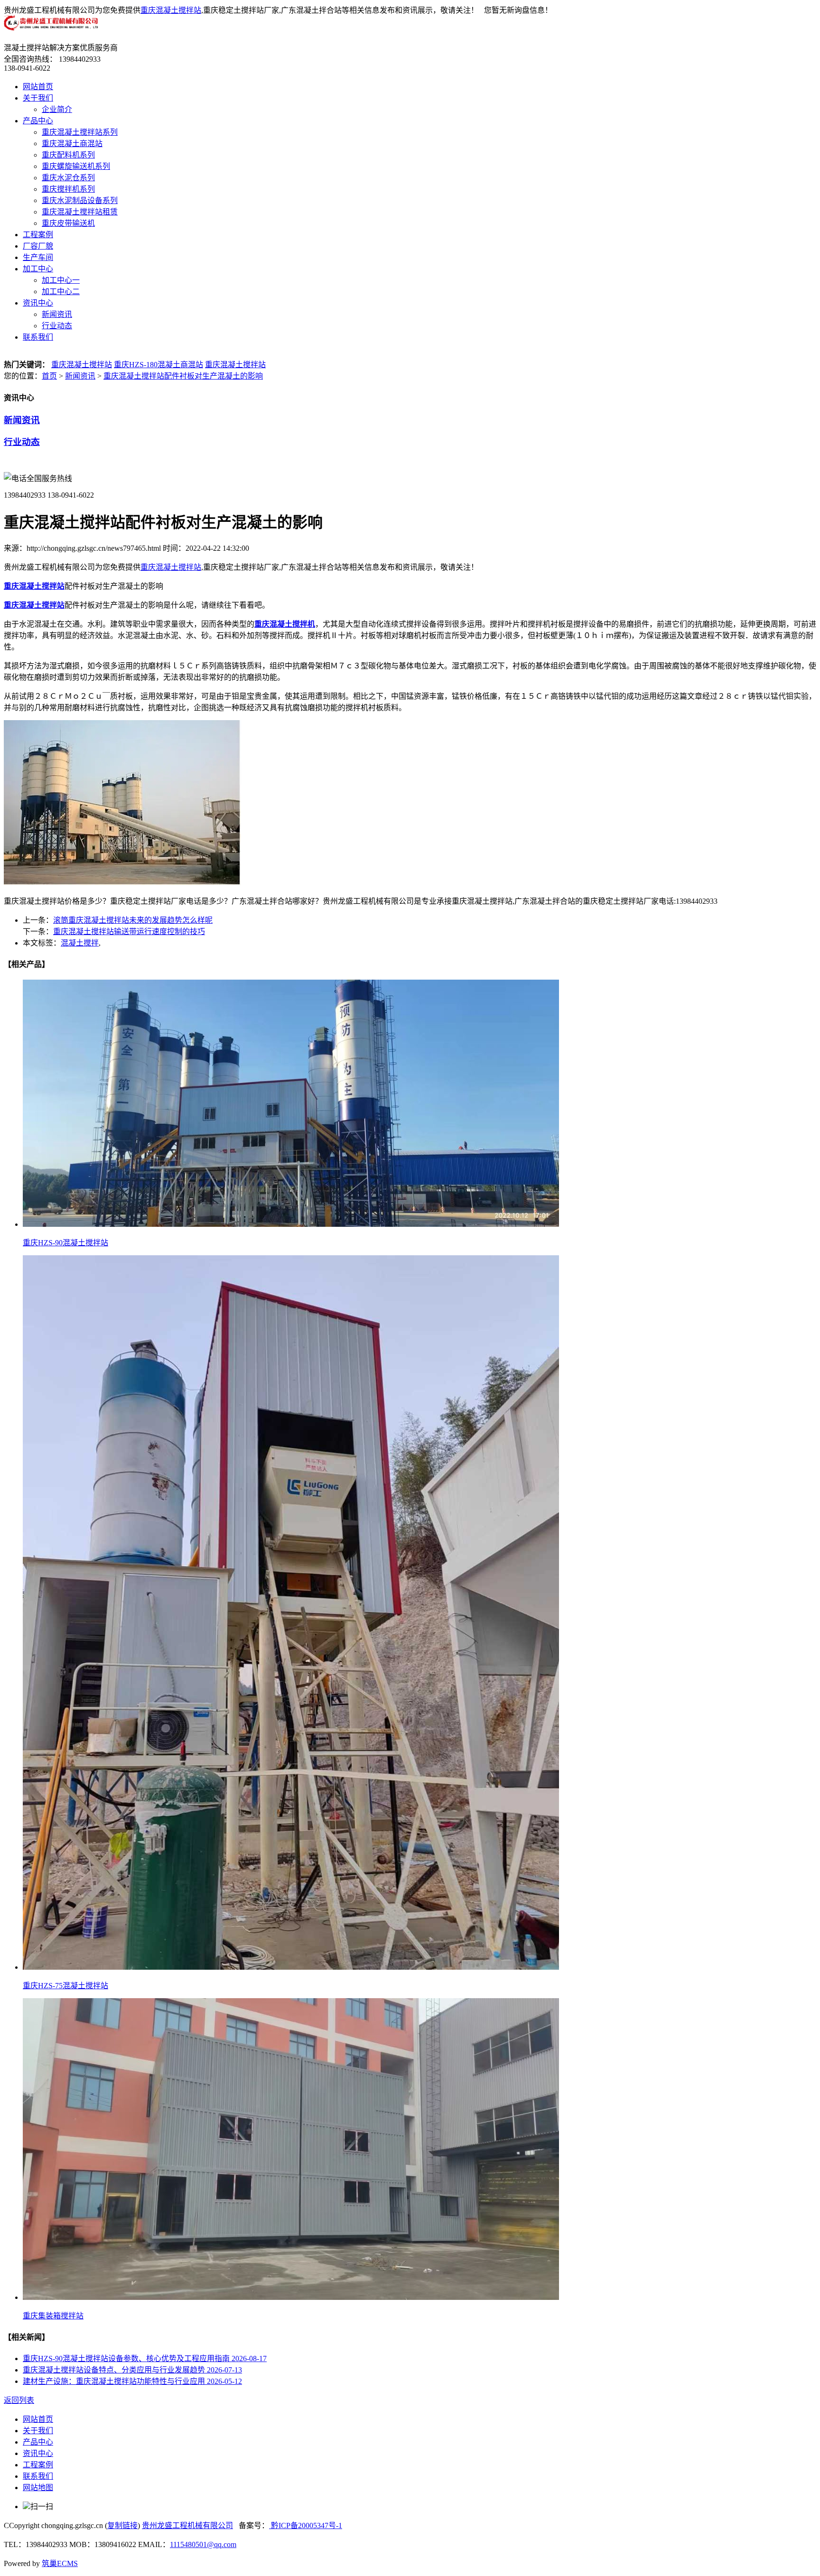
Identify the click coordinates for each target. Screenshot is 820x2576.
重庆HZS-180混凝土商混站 (158, 365)
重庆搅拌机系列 (68, 189)
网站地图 (38, 2488)
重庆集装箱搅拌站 (53, 2316)
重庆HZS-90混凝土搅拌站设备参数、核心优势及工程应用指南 (145, 2358)
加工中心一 (61, 280)
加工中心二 (61, 292)
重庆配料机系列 (68, 155)
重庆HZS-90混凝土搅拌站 (65, 1243)
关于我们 (38, 98)
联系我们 (38, 337)
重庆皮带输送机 (68, 223)
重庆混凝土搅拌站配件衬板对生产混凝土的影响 (183, 376)
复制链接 (122, 2525)
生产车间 (38, 257)
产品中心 (38, 121)
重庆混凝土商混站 (72, 144)
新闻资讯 (57, 314)
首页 (49, 376)
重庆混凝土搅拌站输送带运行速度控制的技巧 (129, 931)
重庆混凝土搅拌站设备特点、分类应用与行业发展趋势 (132, 2370)
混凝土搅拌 (80, 943)
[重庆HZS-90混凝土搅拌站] (291, 1224)
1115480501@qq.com (203, 2544)
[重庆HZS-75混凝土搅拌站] (291, 1967)
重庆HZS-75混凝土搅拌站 (65, 1986)
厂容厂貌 (38, 246)
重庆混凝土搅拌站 (171, 10)
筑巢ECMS (60, 2563)
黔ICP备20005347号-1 (306, 2525)
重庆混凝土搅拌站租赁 (80, 212)
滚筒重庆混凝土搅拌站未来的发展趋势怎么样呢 (133, 920)
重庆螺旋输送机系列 (76, 166)
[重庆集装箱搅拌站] (291, 2297)
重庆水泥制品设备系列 (80, 200)
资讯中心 (38, 303)
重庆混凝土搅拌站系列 (80, 132)
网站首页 (38, 87)
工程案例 (38, 235)
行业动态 (57, 326)
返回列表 (19, 2400)
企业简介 (57, 109)
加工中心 (38, 269)
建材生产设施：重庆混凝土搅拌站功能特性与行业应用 (132, 2381)
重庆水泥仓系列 (68, 178)
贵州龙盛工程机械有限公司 (187, 2525)
